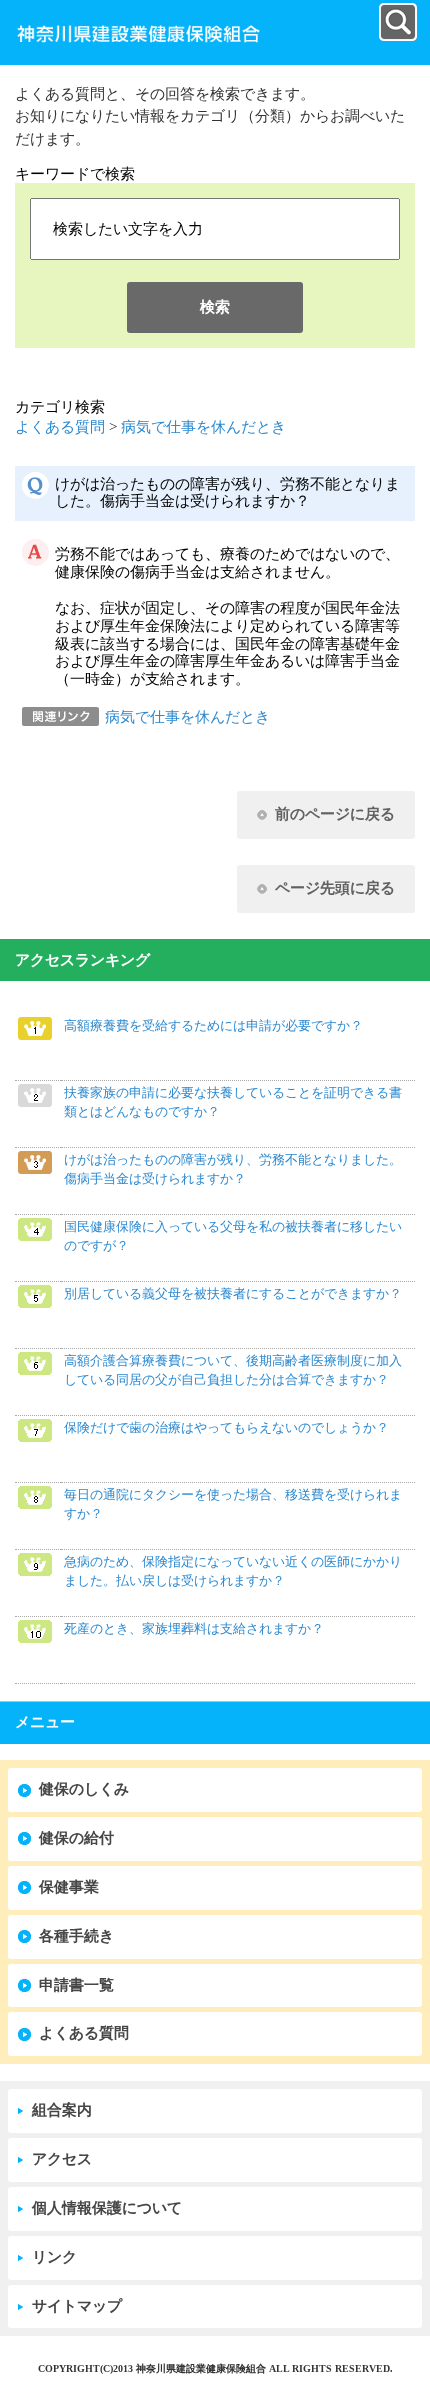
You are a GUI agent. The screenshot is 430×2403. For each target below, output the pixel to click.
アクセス (62, 2159)
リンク (54, 2257)
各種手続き (76, 1936)
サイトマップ (77, 2306)
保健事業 (69, 1887)
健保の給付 (76, 1838)
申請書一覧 (76, 1985)
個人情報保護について (107, 2208)
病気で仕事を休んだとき (203, 427)
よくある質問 (60, 427)
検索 (215, 307)
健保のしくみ (84, 1789)
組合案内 (62, 2110)
